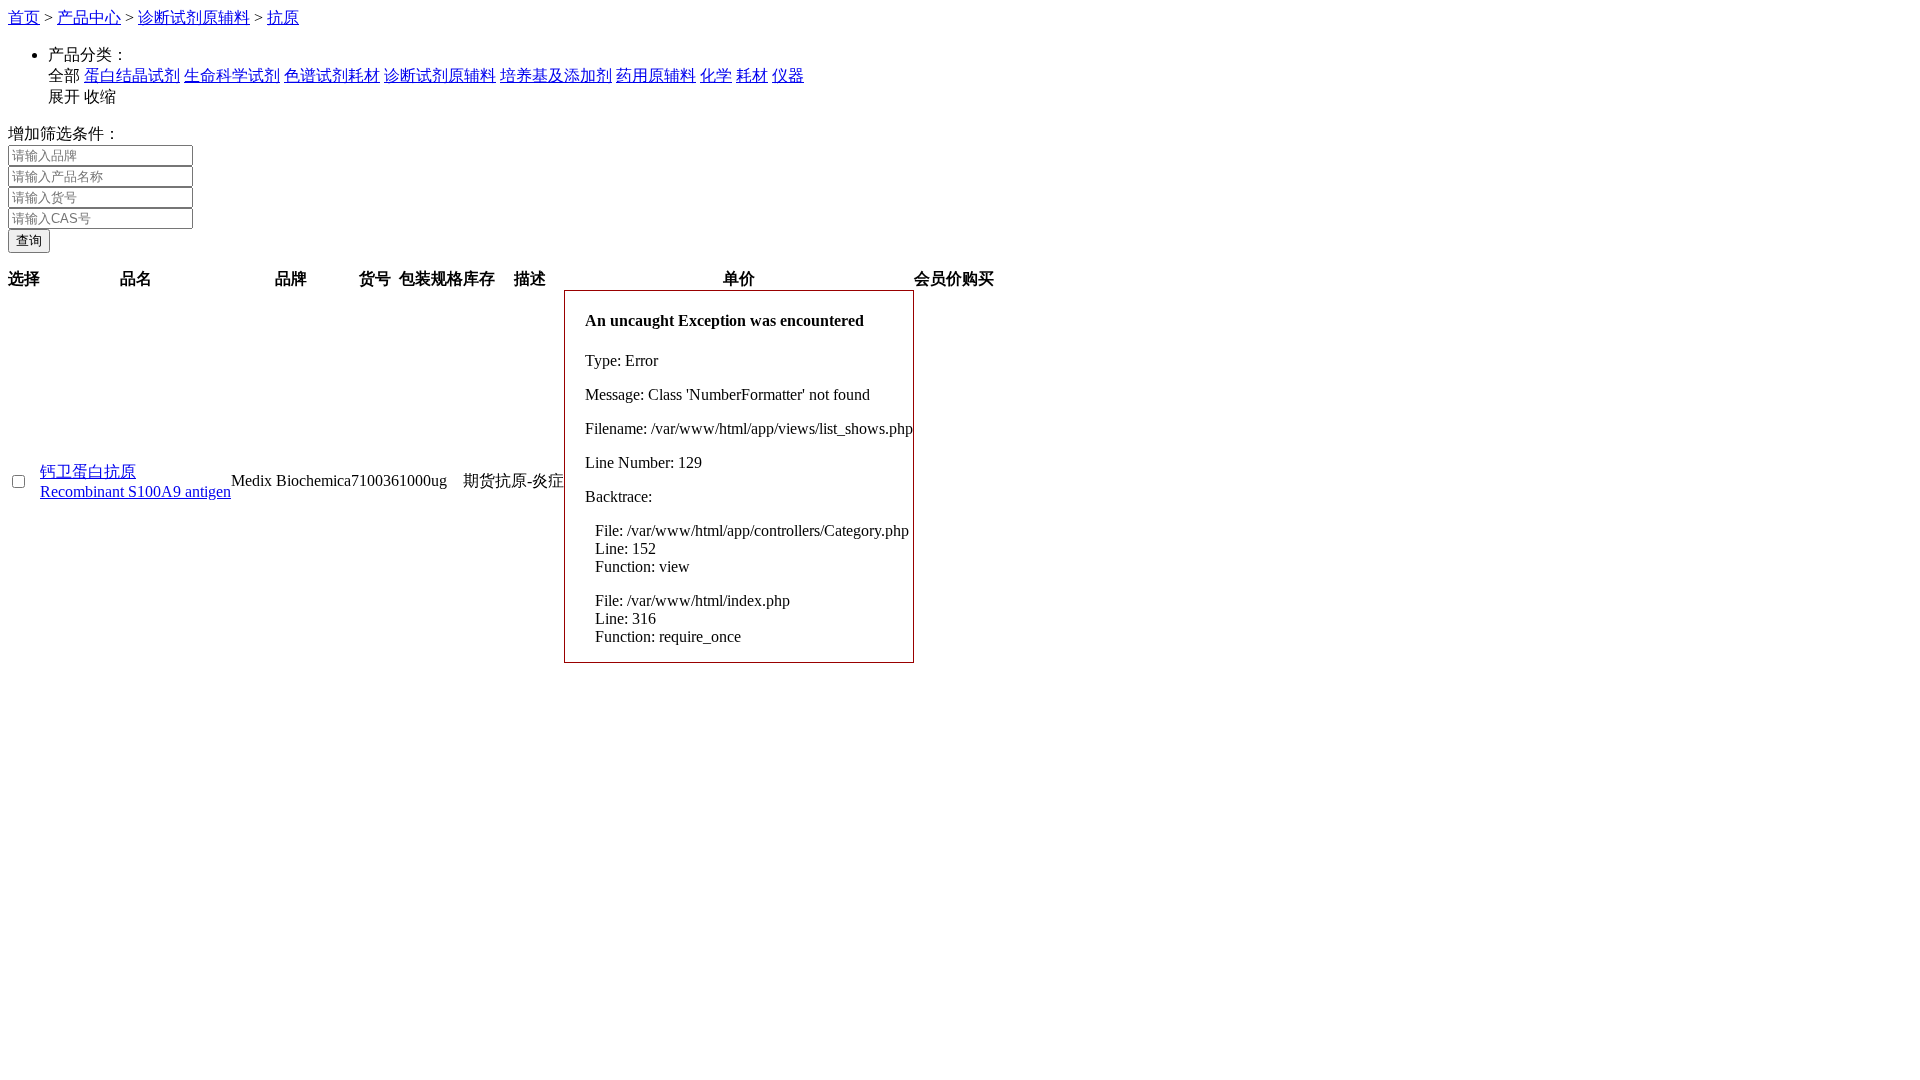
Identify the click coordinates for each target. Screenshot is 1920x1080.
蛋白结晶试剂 (132, 75)
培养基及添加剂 (556, 75)
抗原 (283, 17)
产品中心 (89, 17)
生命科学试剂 (232, 75)
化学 (716, 75)
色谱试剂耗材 (332, 75)
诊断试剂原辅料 (194, 17)
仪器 (788, 75)
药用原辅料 (656, 75)
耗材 (752, 75)
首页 (24, 17)
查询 (29, 240)
